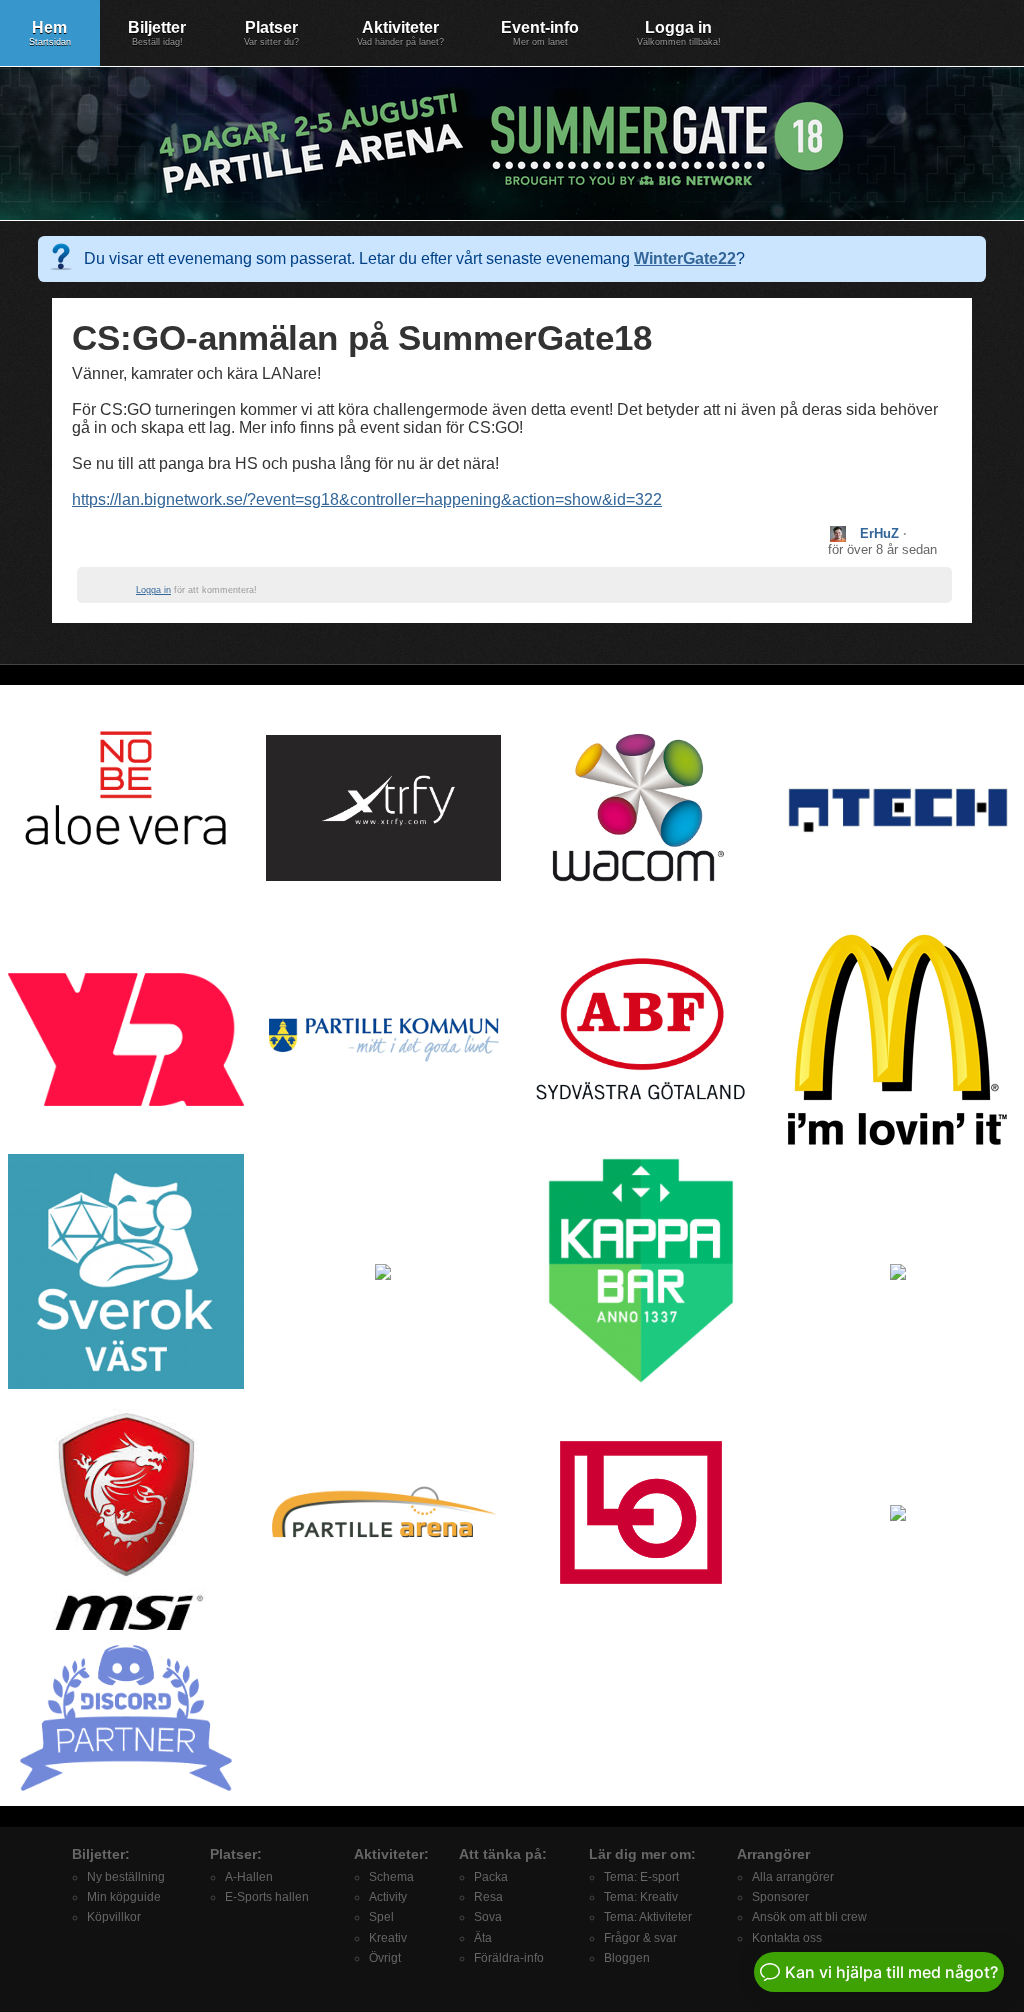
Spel (381, 1917)
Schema (391, 1877)
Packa (491, 1877)
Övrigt (385, 1958)
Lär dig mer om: (642, 1854)
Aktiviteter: (391, 1854)
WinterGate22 (685, 258)
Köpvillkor (114, 1917)
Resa (488, 1897)
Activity (388, 1897)
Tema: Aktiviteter (648, 1917)
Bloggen (627, 1958)
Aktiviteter (400, 33)
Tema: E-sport (641, 1877)
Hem (50, 33)
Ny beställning (126, 1877)
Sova (488, 1917)
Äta (483, 1938)
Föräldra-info (509, 1958)
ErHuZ (879, 533)
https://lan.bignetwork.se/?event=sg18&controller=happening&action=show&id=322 (367, 499)
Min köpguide (124, 1897)
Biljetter (157, 33)
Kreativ (388, 1938)
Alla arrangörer (793, 1877)
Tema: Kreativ (641, 1897)
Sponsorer (780, 1897)
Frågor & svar (640, 1938)
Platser (271, 33)
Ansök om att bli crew (809, 1917)
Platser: (236, 1854)
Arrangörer (773, 1854)
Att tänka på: (503, 1854)
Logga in (679, 33)
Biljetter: (101, 1854)
